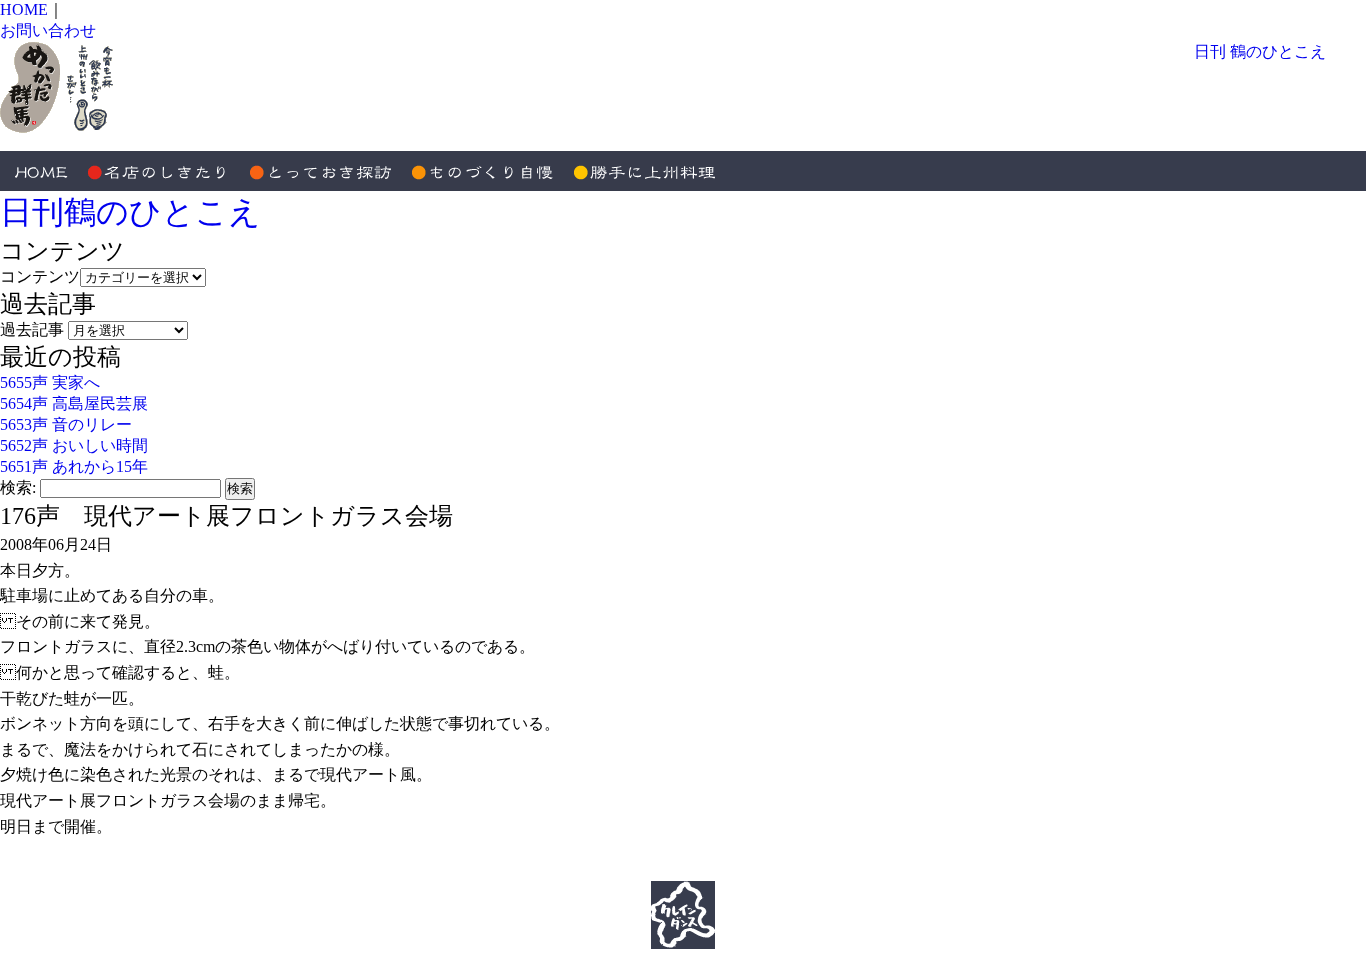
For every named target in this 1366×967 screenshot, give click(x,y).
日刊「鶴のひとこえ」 (501, 869)
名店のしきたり (160, 171)
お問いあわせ (981, 869)
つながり (881, 869)
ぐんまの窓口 (781, 869)
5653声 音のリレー (66, 424)
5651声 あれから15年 (74, 466)
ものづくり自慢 (480, 171)
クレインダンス (657, 869)
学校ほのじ (361, 869)
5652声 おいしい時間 (74, 445)
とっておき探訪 (320, 171)
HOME (24, 9)
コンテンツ (40, 276)
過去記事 (32, 329)
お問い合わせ (48, 30)
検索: (18, 487)
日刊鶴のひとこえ (130, 212)
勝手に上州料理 (640, 171)
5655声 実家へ (50, 382)
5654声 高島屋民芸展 (74, 403)
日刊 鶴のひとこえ (1260, 51)
